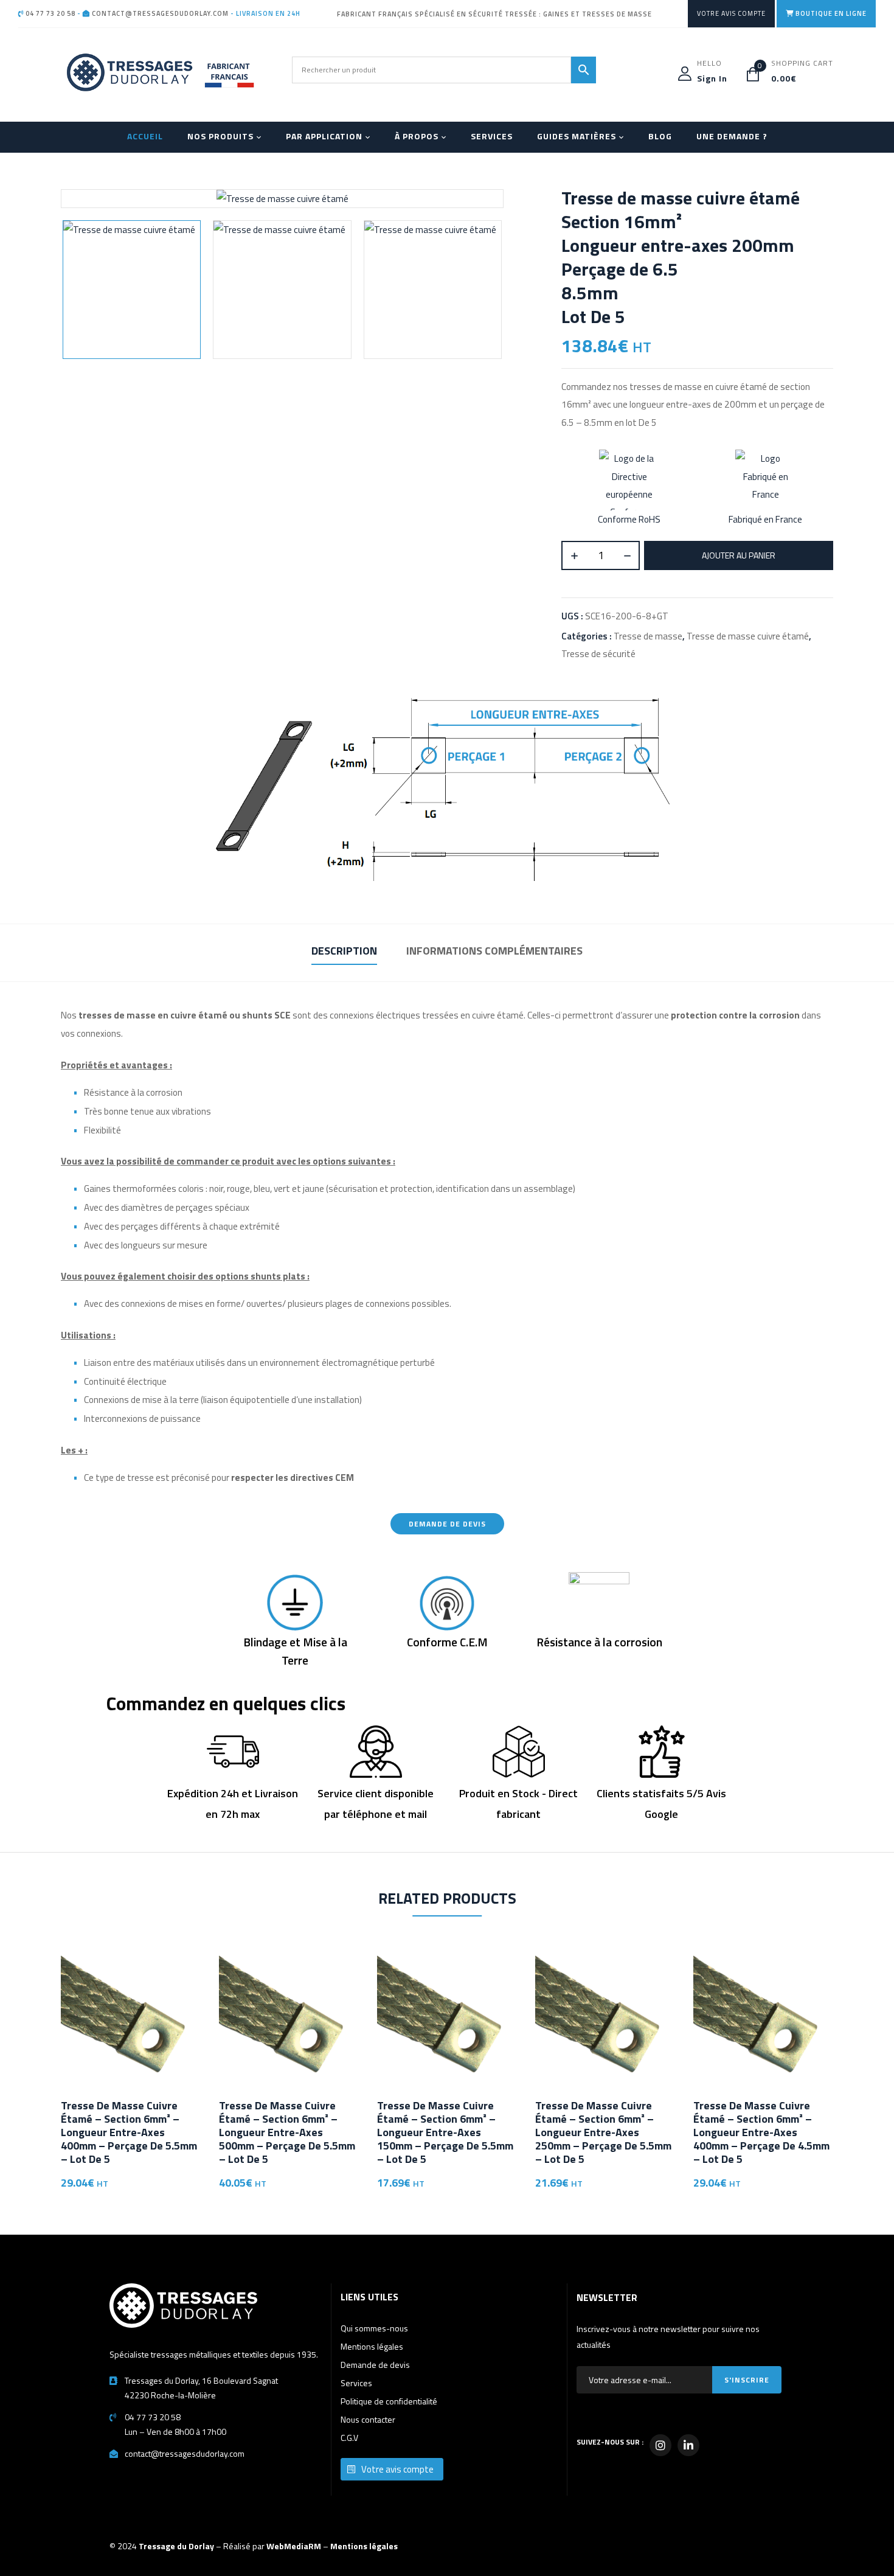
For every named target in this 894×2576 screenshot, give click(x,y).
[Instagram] (660, 2445)
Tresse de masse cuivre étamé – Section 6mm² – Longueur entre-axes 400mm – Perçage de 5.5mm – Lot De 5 (129, 2132)
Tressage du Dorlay (176, 2546)
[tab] (344, 952)
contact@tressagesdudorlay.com (159, 13)
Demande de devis (375, 2365)
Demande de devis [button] (447, 1524)
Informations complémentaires (494, 951)
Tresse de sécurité (598, 654)
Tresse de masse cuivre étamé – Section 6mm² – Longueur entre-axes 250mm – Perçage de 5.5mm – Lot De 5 (603, 2132)
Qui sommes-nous (374, 2328)
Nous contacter (368, 2419)
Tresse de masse (648, 636)
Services (356, 2383)
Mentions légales (372, 2346)
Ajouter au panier (739, 555)
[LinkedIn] (688, 2445)
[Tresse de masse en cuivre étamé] (132, 289)
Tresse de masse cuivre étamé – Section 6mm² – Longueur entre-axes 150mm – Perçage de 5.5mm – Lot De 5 (445, 2132)
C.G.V (349, 2438)
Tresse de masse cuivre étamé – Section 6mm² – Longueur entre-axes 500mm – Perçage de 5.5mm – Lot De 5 (287, 2132)
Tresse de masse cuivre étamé (748, 636)
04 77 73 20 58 (50, 13)
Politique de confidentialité (389, 2401)
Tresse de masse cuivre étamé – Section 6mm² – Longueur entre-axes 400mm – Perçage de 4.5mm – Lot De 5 (761, 2132)
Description (344, 951)
